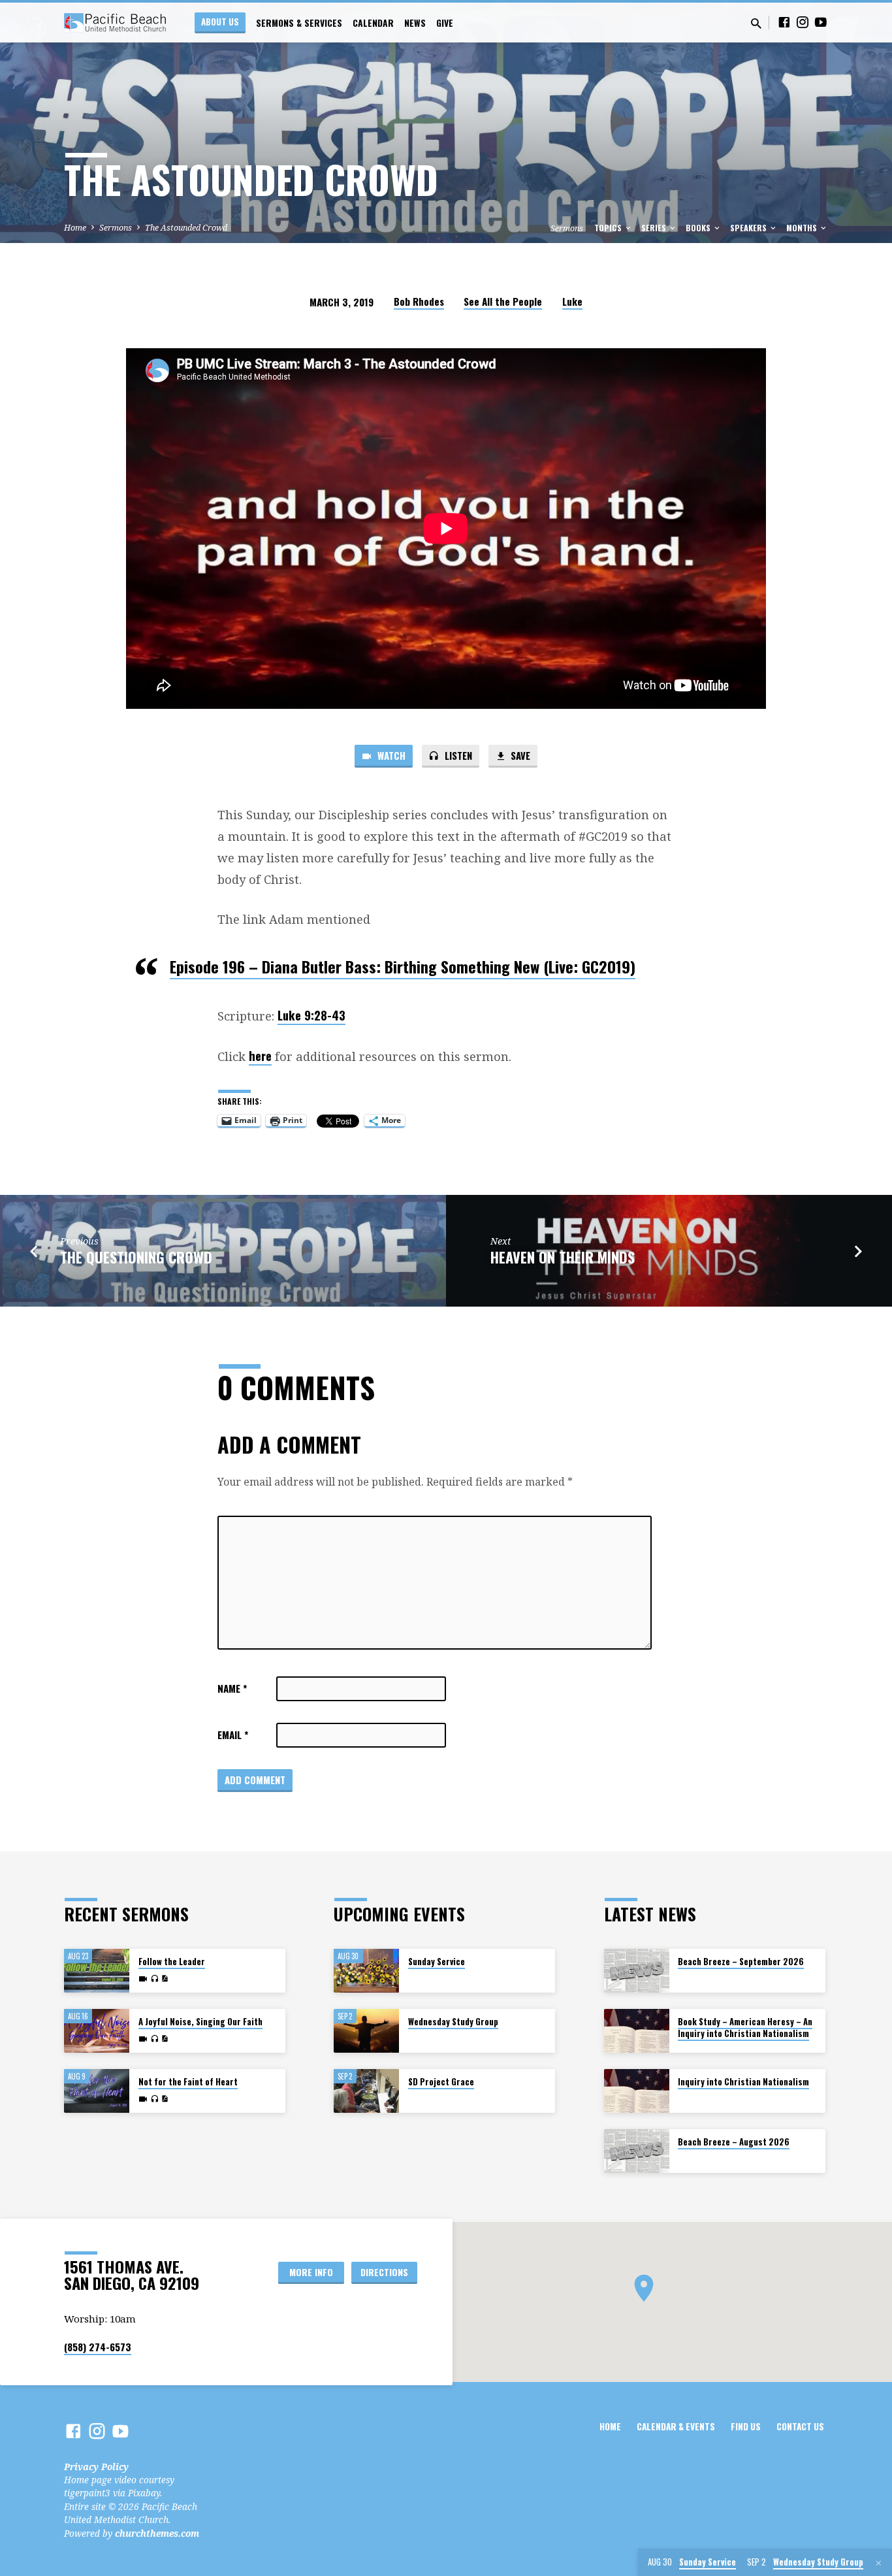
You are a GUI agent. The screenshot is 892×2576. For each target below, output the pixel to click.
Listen (457, 755)
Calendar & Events (676, 2426)
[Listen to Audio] (154, 1979)
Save (519, 755)
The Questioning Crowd (136, 1257)
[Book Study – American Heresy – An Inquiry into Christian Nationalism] (637, 2031)
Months (803, 228)
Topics (609, 228)
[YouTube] (821, 22)
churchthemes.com (157, 2533)
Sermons (116, 228)
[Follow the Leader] (97, 1971)
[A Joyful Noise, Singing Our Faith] (97, 2031)
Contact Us (800, 2426)
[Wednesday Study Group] (366, 2031)
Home (75, 228)
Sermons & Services (299, 23)
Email (233, 1735)
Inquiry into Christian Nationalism (743, 2082)
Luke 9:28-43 (311, 1015)
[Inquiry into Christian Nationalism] (637, 2091)
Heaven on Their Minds (563, 1257)
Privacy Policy (96, 2467)
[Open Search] (756, 23)
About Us (220, 22)
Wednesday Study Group (453, 2022)
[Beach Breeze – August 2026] (637, 2151)
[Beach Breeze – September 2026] (637, 1971)
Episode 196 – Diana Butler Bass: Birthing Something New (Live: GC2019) (403, 966)
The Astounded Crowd (186, 228)
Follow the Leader (172, 1962)
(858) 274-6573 (98, 2347)
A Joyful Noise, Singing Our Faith (200, 2022)
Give (445, 23)
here (260, 1055)
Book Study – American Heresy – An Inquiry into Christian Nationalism (745, 2028)
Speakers (749, 228)
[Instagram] (803, 22)
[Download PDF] (165, 1979)
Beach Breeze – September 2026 (741, 1962)
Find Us (746, 2426)
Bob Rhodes (419, 301)
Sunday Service (437, 1962)
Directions (384, 2272)
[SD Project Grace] (366, 2091)
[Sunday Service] (366, 1971)
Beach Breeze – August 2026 (734, 2142)
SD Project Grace (441, 2082)
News (415, 23)
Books (699, 228)
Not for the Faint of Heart (188, 2082)
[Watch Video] (143, 1979)
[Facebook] (784, 22)
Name (232, 1688)
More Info (311, 2272)
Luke (572, 301)
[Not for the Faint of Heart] (97, 2091)
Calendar (373, 23)
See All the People (503, 301)
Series (655, 228)
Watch (390, 755)
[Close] (879, 2563)
